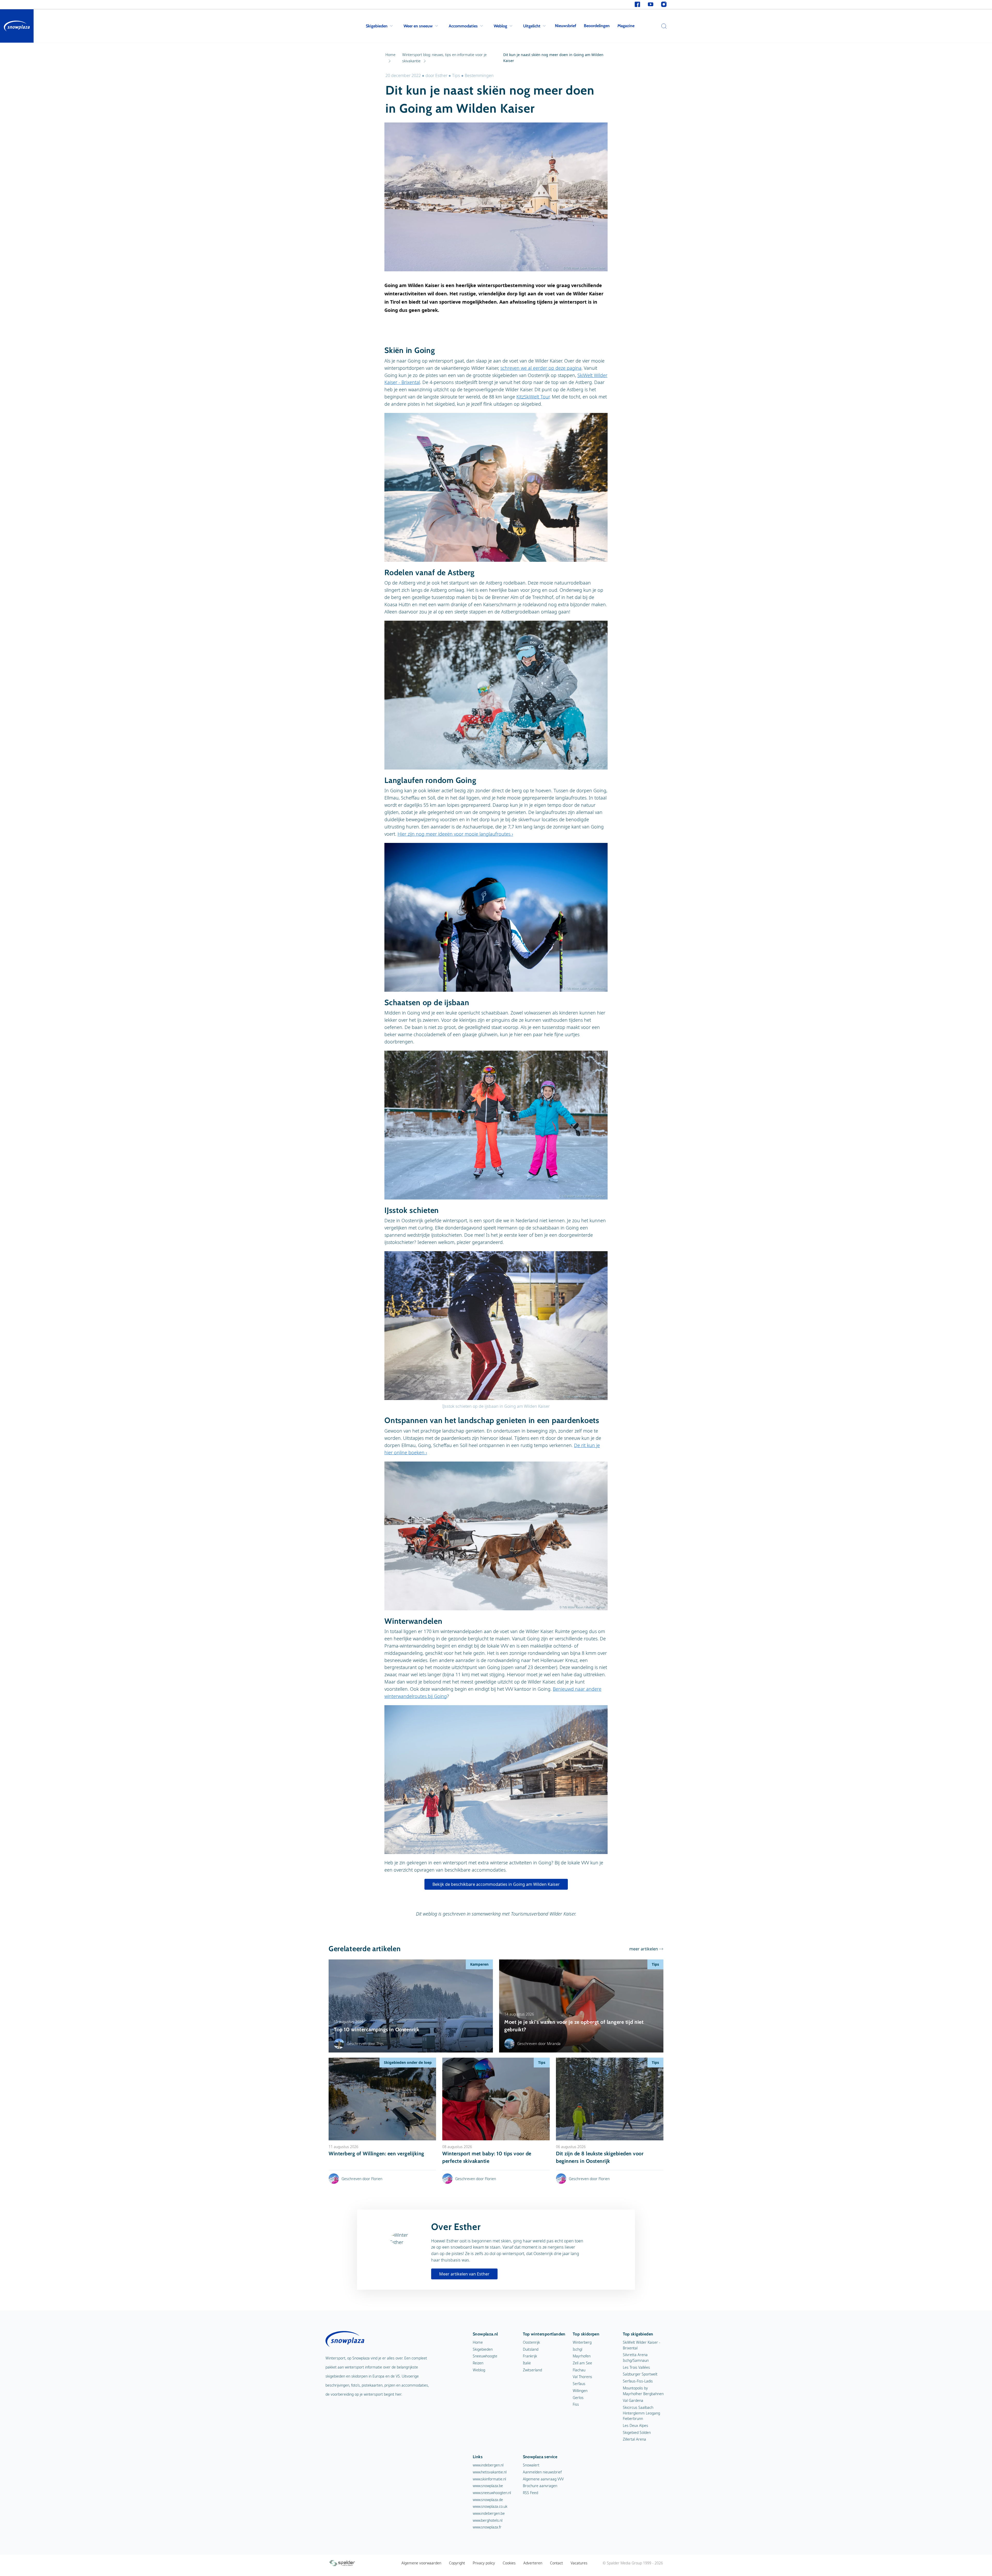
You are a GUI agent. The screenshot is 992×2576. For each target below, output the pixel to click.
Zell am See (582, 2363)
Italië (527, 2363)
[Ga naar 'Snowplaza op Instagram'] (664, 5)
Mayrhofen (582, 2356)
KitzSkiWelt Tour (533, 397)
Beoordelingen (597, 26)
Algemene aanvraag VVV (543, 2479)
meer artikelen (644, 1949)
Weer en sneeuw (418, 26)
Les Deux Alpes (636, 2425)
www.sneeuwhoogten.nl (492, 2493)
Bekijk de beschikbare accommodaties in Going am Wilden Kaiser (496, 1884)
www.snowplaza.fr (487, 2527)
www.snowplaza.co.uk (490, 2506)
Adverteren (533, 2563)
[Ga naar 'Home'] (17, 26)
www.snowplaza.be (488, 2486)
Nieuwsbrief (565, 26)
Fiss (576, 2404)
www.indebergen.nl (488, 2465)
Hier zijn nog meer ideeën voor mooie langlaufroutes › (455, 834)
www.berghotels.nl (488, 2520)
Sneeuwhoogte (485, 2356)
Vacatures (579, 2563)
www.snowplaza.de (488, 2500)
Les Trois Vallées (636, 2367)
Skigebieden (377, 26)
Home (478, 2342)
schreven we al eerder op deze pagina (541, 368)
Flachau (579, 2370)
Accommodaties (463, 26)
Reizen (478, 2363)
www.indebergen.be (489, 2513)
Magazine (626, 26)
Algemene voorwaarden (421, 2563)
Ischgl (578, 2349)
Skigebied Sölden (637, 2432)
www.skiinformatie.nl (489, 2479)
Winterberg (582, 2342)
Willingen (580, 2391)
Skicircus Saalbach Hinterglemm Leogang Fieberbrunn (641, 2413)
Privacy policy (484, 2563)
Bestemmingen (479, 75)
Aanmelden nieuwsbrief (542, 2472)
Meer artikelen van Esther (464, 2274)
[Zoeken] (663, 26)
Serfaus (579, 2384)
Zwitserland (532, 2370)
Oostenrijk (531, 2342)
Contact (556, 2563)
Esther (441, 75)
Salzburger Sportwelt (640, 2374)
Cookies (509, 2563)
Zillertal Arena (634, 2439)
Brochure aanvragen (540, 2486)
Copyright (457, 2563)
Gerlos (578, 2398)
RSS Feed (530, 2493)
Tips (456, 75)
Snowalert (531, 2465)
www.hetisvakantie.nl (490, 2472)
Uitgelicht (532, 26)
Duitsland (531, 2349)
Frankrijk (530, 2356)
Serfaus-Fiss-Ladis (638, 2381)
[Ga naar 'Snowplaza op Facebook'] (637, 5)
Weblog (500, 26)
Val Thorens (582, 2377)
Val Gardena (633, 2400)
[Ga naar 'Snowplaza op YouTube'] (651, 5)
